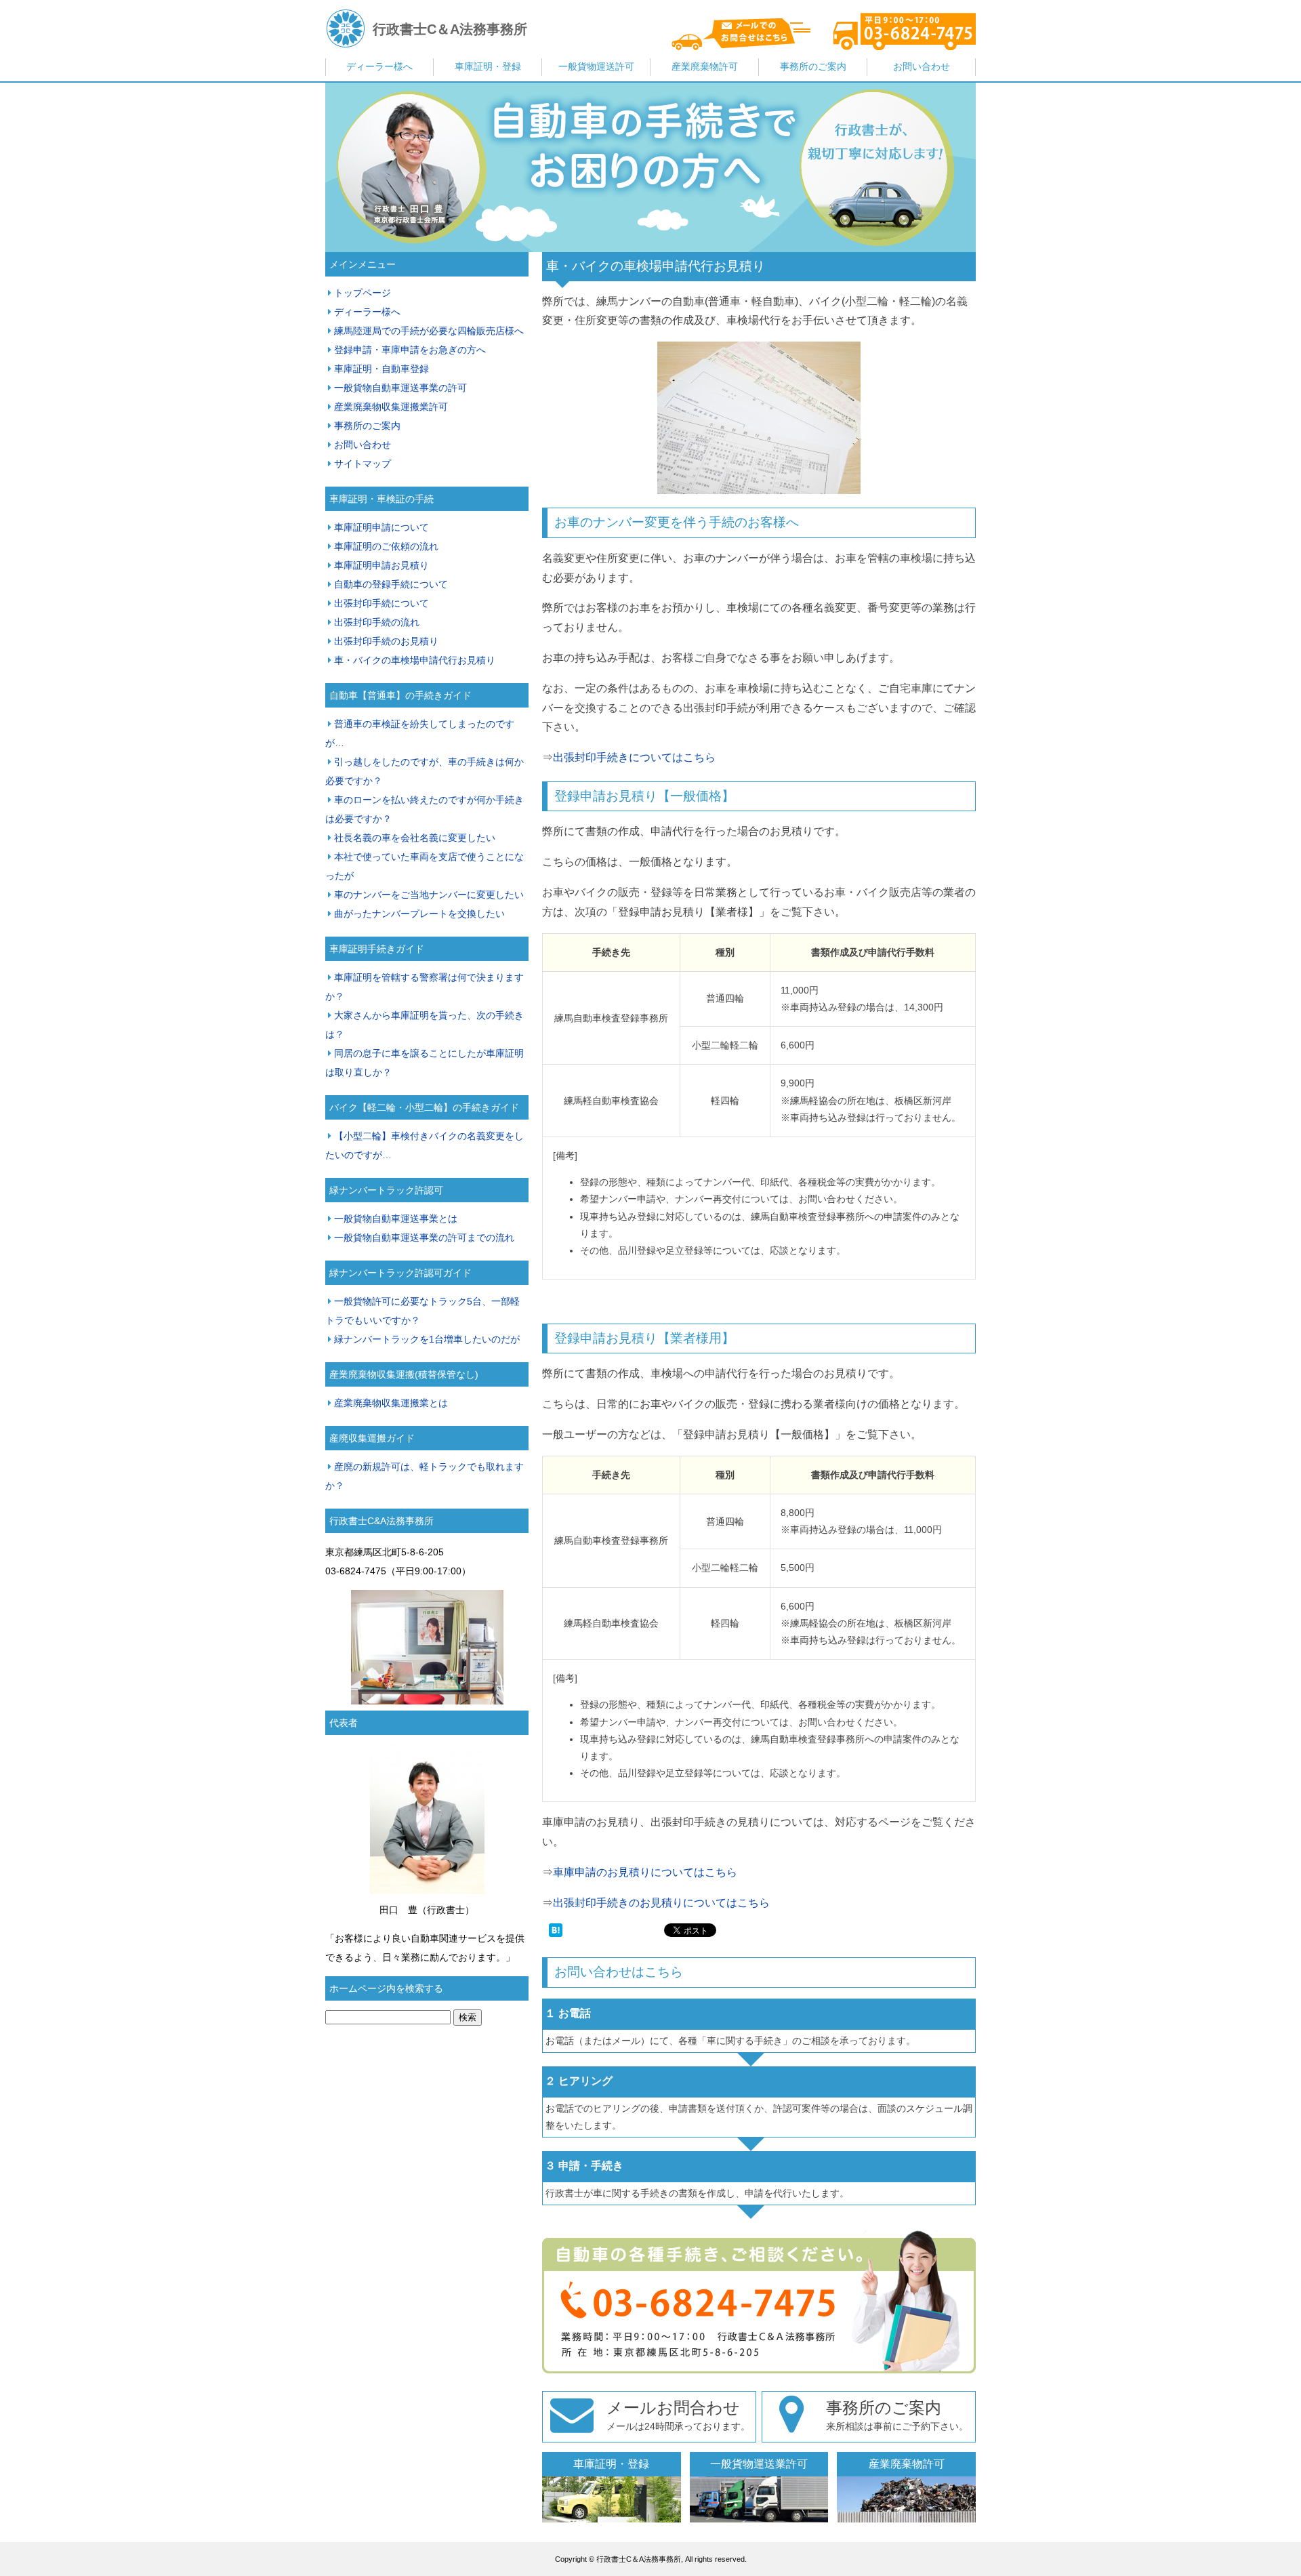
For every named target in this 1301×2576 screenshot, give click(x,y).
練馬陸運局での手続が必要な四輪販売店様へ (429, 331)
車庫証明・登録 (488, 66)
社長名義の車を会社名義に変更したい (415, 838)
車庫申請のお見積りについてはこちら (645, 1872)
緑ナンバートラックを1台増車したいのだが (427, 1339)
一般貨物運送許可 (596, 66)
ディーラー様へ (379, 66)
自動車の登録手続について (391, 584)
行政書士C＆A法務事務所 (450, 29)
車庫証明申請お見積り (381, 565)
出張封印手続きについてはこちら (634, 757)
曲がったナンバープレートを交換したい (419, 914)
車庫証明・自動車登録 (381, 369)
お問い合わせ (922, 66)
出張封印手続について (381, 603)
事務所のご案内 (813, 66)
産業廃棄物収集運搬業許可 (391, 407)
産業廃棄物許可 (705, 66)
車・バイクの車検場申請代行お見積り (656, 266)
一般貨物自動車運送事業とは (396, 1219)
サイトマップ (363, 464)
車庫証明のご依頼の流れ (386, 546)
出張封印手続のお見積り (386, 641)
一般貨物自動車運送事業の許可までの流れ (424, 1238)
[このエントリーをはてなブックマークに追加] (556, 1933)
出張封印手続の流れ (377, 622)
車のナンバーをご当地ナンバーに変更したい (429, 895)
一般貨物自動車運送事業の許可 (400, 388)
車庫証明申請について (381, 527)
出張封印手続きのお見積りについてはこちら (661, 1903)
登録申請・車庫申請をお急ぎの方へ (410, 350)
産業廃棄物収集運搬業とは (391, 1403)
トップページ (363, 293)
